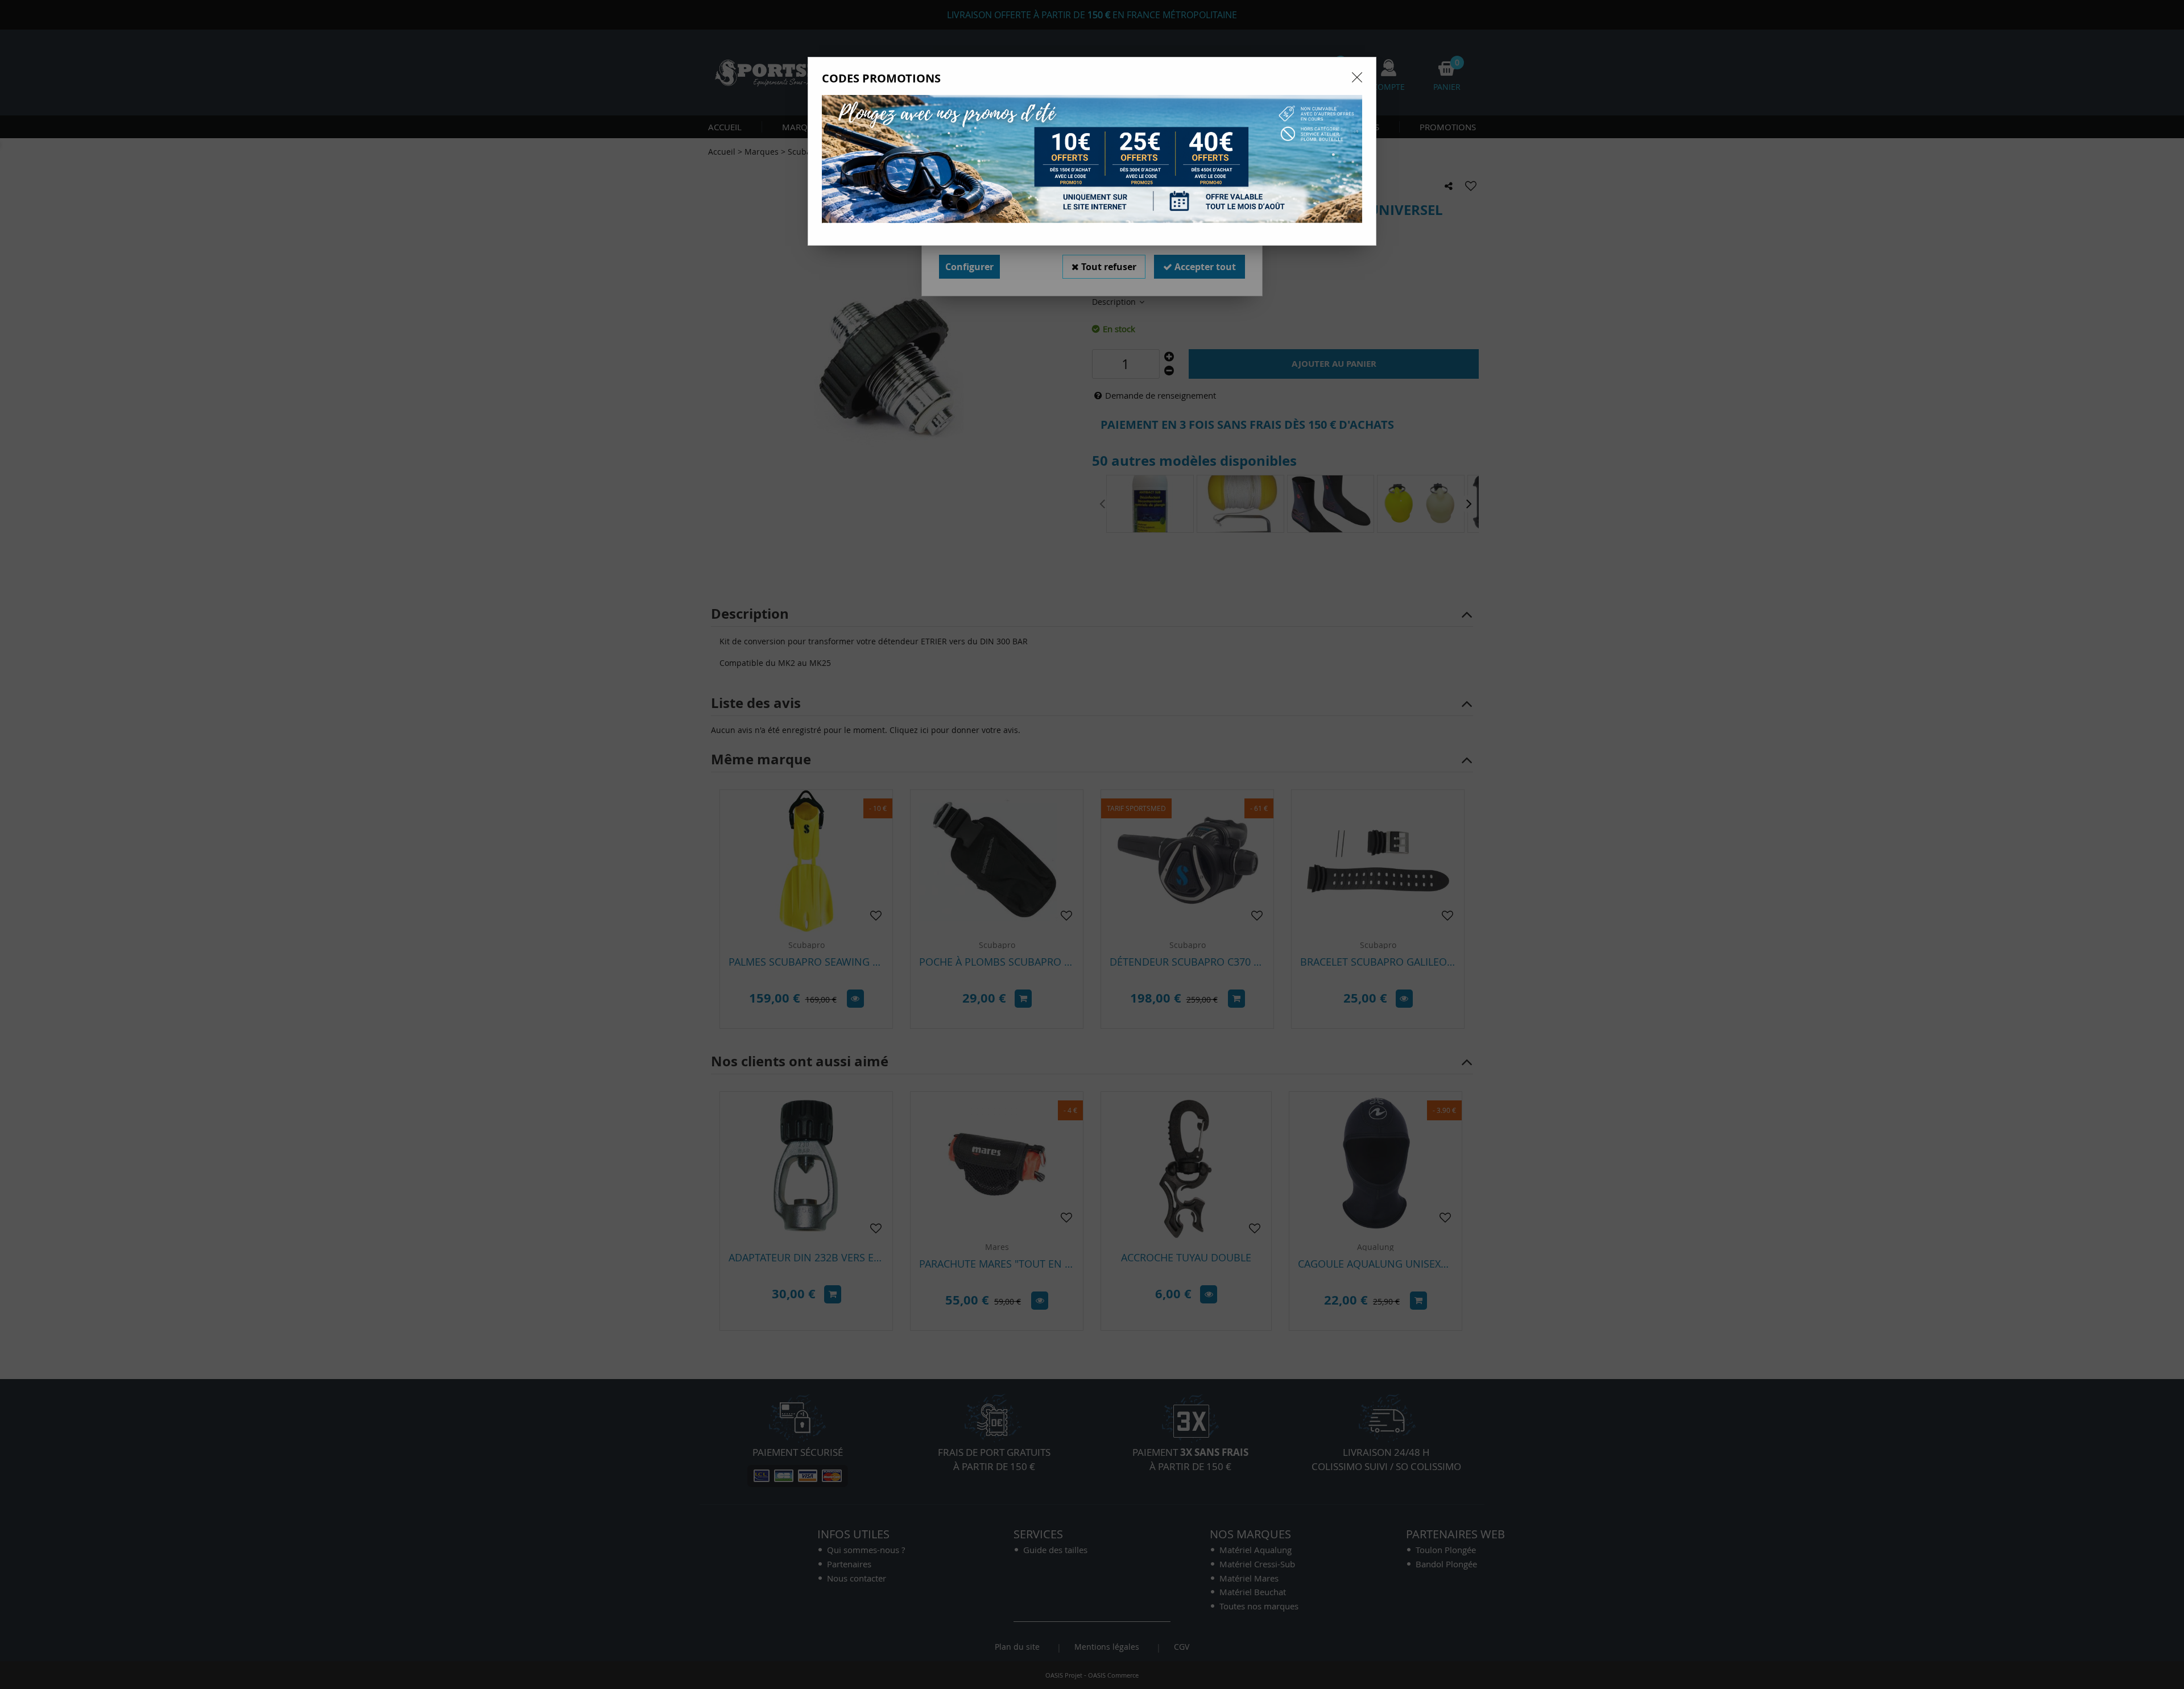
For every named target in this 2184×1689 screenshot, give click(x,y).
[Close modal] (1357, 77)
